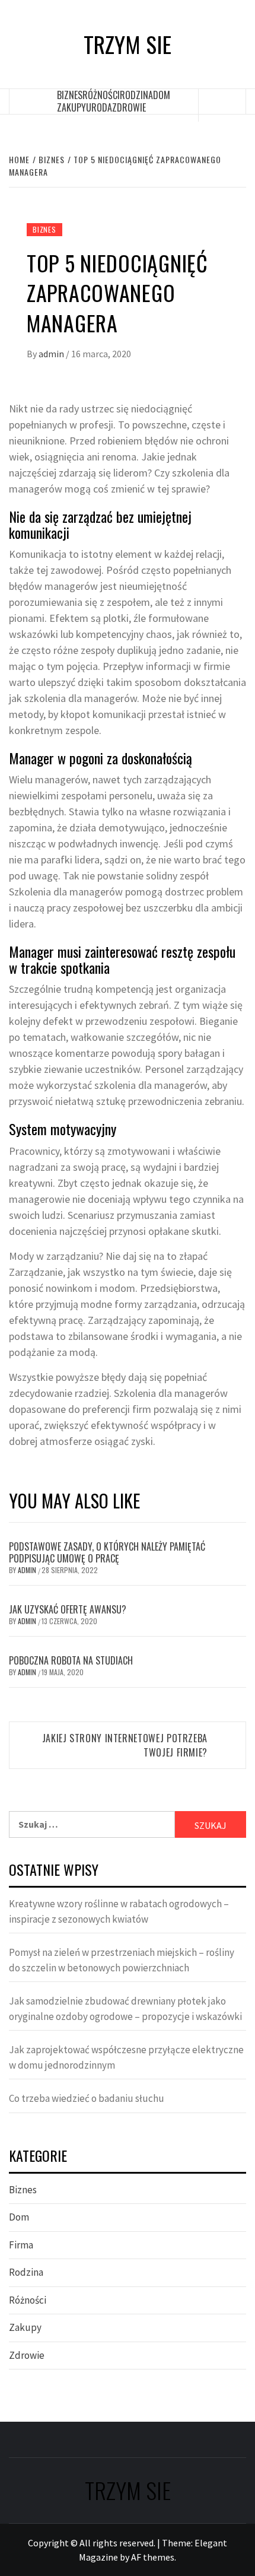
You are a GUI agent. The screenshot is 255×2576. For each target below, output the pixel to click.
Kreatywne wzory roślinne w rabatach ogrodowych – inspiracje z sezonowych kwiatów (119, 1911)
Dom (162, 95)
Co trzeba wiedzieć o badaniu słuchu (87, 2098)
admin (52, 354)
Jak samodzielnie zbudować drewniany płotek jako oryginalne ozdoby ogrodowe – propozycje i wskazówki (125, 2009)
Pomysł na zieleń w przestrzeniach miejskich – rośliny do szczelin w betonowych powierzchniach (122, 1960)
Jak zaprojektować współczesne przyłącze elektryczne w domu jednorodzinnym (126, 2057)
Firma (21, 2245)
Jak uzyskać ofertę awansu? (68, 1609)
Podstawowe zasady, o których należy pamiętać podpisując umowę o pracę (107, 1553)
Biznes (70, 95)
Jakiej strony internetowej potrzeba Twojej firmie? (125, 1745)
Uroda (99, 107)
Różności (101, 95)
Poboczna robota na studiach (71, 1660)
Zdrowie (129, 107)
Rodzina (136, 95)
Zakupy (71, 107)
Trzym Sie (128, 44)
